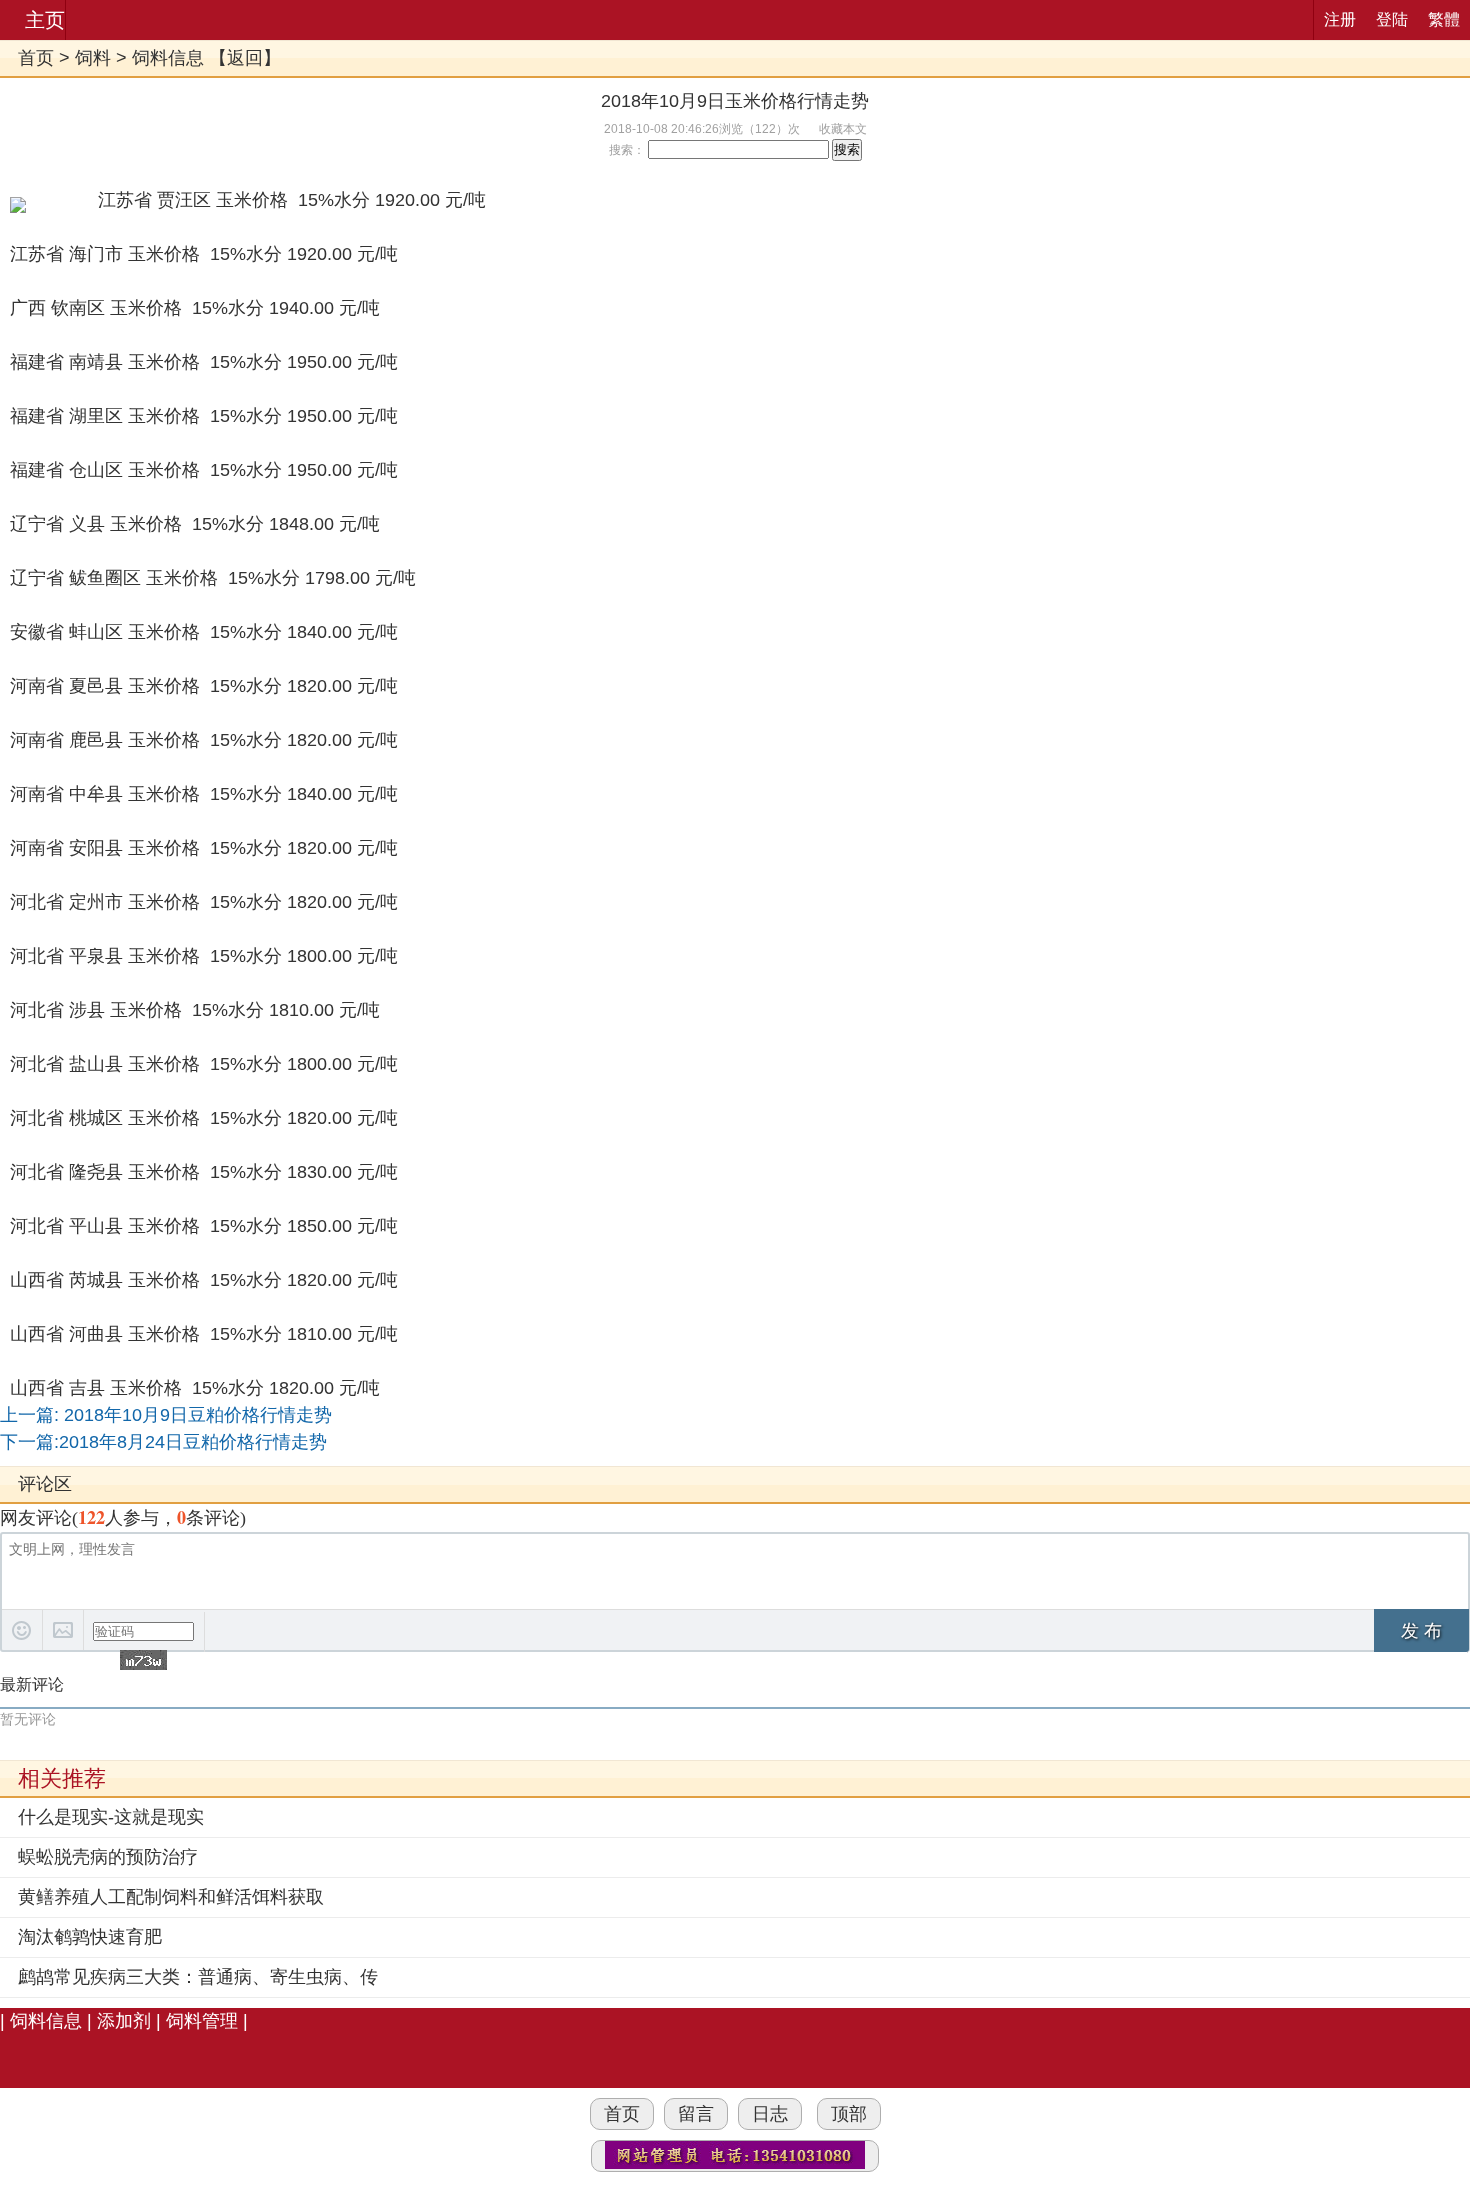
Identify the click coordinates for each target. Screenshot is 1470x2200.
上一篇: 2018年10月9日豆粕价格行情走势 (166, 1415)
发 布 (1421, 1631)
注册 (1340, 19)
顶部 (849, 2114)
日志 (770, 2114)
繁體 (1444, 19)
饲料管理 (202, 2021)
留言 (696, 2114)
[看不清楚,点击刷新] (143, 1660)
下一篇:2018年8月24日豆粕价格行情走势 (163, 1442)
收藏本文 (843, 129)
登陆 (1392, 19)
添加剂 (126, 2021)
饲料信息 (168, 58)
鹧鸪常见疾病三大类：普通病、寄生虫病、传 (198, 1977)
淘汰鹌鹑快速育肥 (90, 1937)
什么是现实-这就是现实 (111, 1817)
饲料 (93, 58)
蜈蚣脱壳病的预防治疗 (108, 1857)
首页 (36, 58)
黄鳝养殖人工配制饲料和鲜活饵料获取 (171, 1897)
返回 (245, 58)
